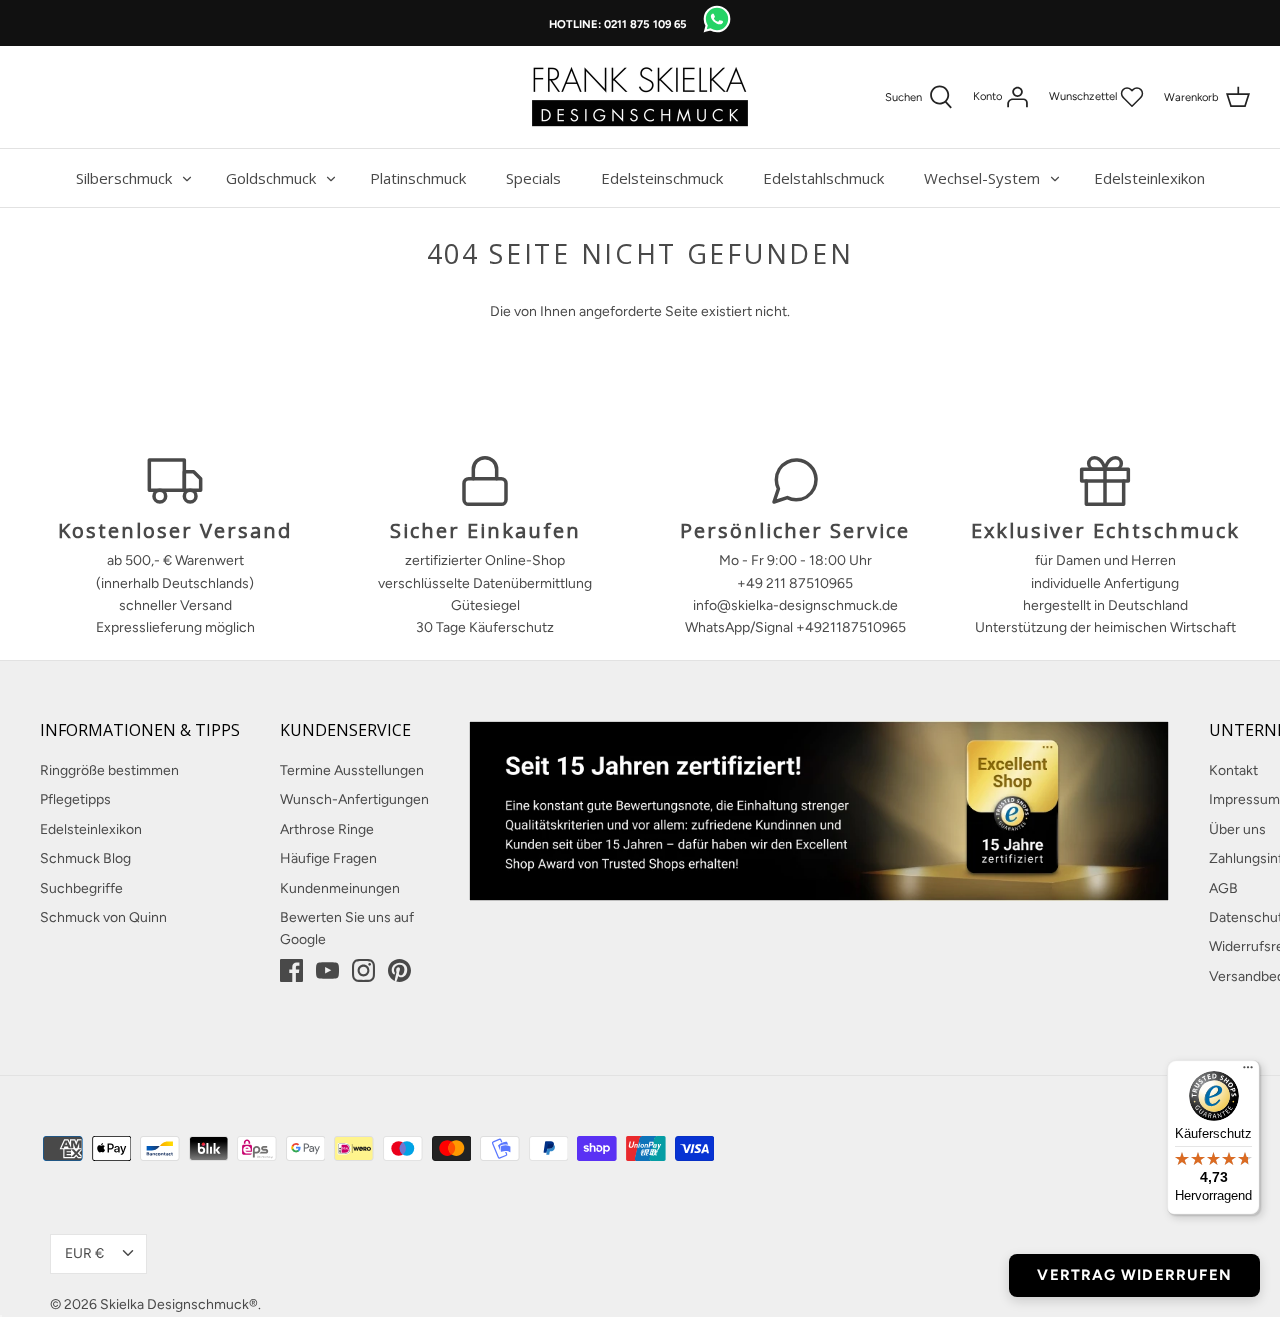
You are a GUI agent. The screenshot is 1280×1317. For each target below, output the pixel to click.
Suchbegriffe (81, 888)
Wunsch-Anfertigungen (354, 799)
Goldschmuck (271, 178)
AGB (1223, 888)
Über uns (1237, 829)
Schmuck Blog (85, 858)
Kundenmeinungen (340, 888)
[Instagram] (363, 970)
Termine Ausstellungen (352, 770)
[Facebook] (291, 970)
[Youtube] (327, 970)
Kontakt (1233, 770)
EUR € (84, 1253)
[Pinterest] (399, 970)
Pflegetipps (75, 799)
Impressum (1244, 799)
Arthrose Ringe (327, 829)
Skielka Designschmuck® (179, 1304)
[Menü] (1248, 1072)
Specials (533, 178)
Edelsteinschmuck (662, 178)
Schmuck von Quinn (103, 917)
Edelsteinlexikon (1149, 178)
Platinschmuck (418, 178)
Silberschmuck (124, 178)
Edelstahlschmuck (823, 178)
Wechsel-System (982, 178)
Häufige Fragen (328, 858)
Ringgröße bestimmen (109, 770)
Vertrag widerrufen (1134, 1275)
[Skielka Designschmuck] (640, 97)
